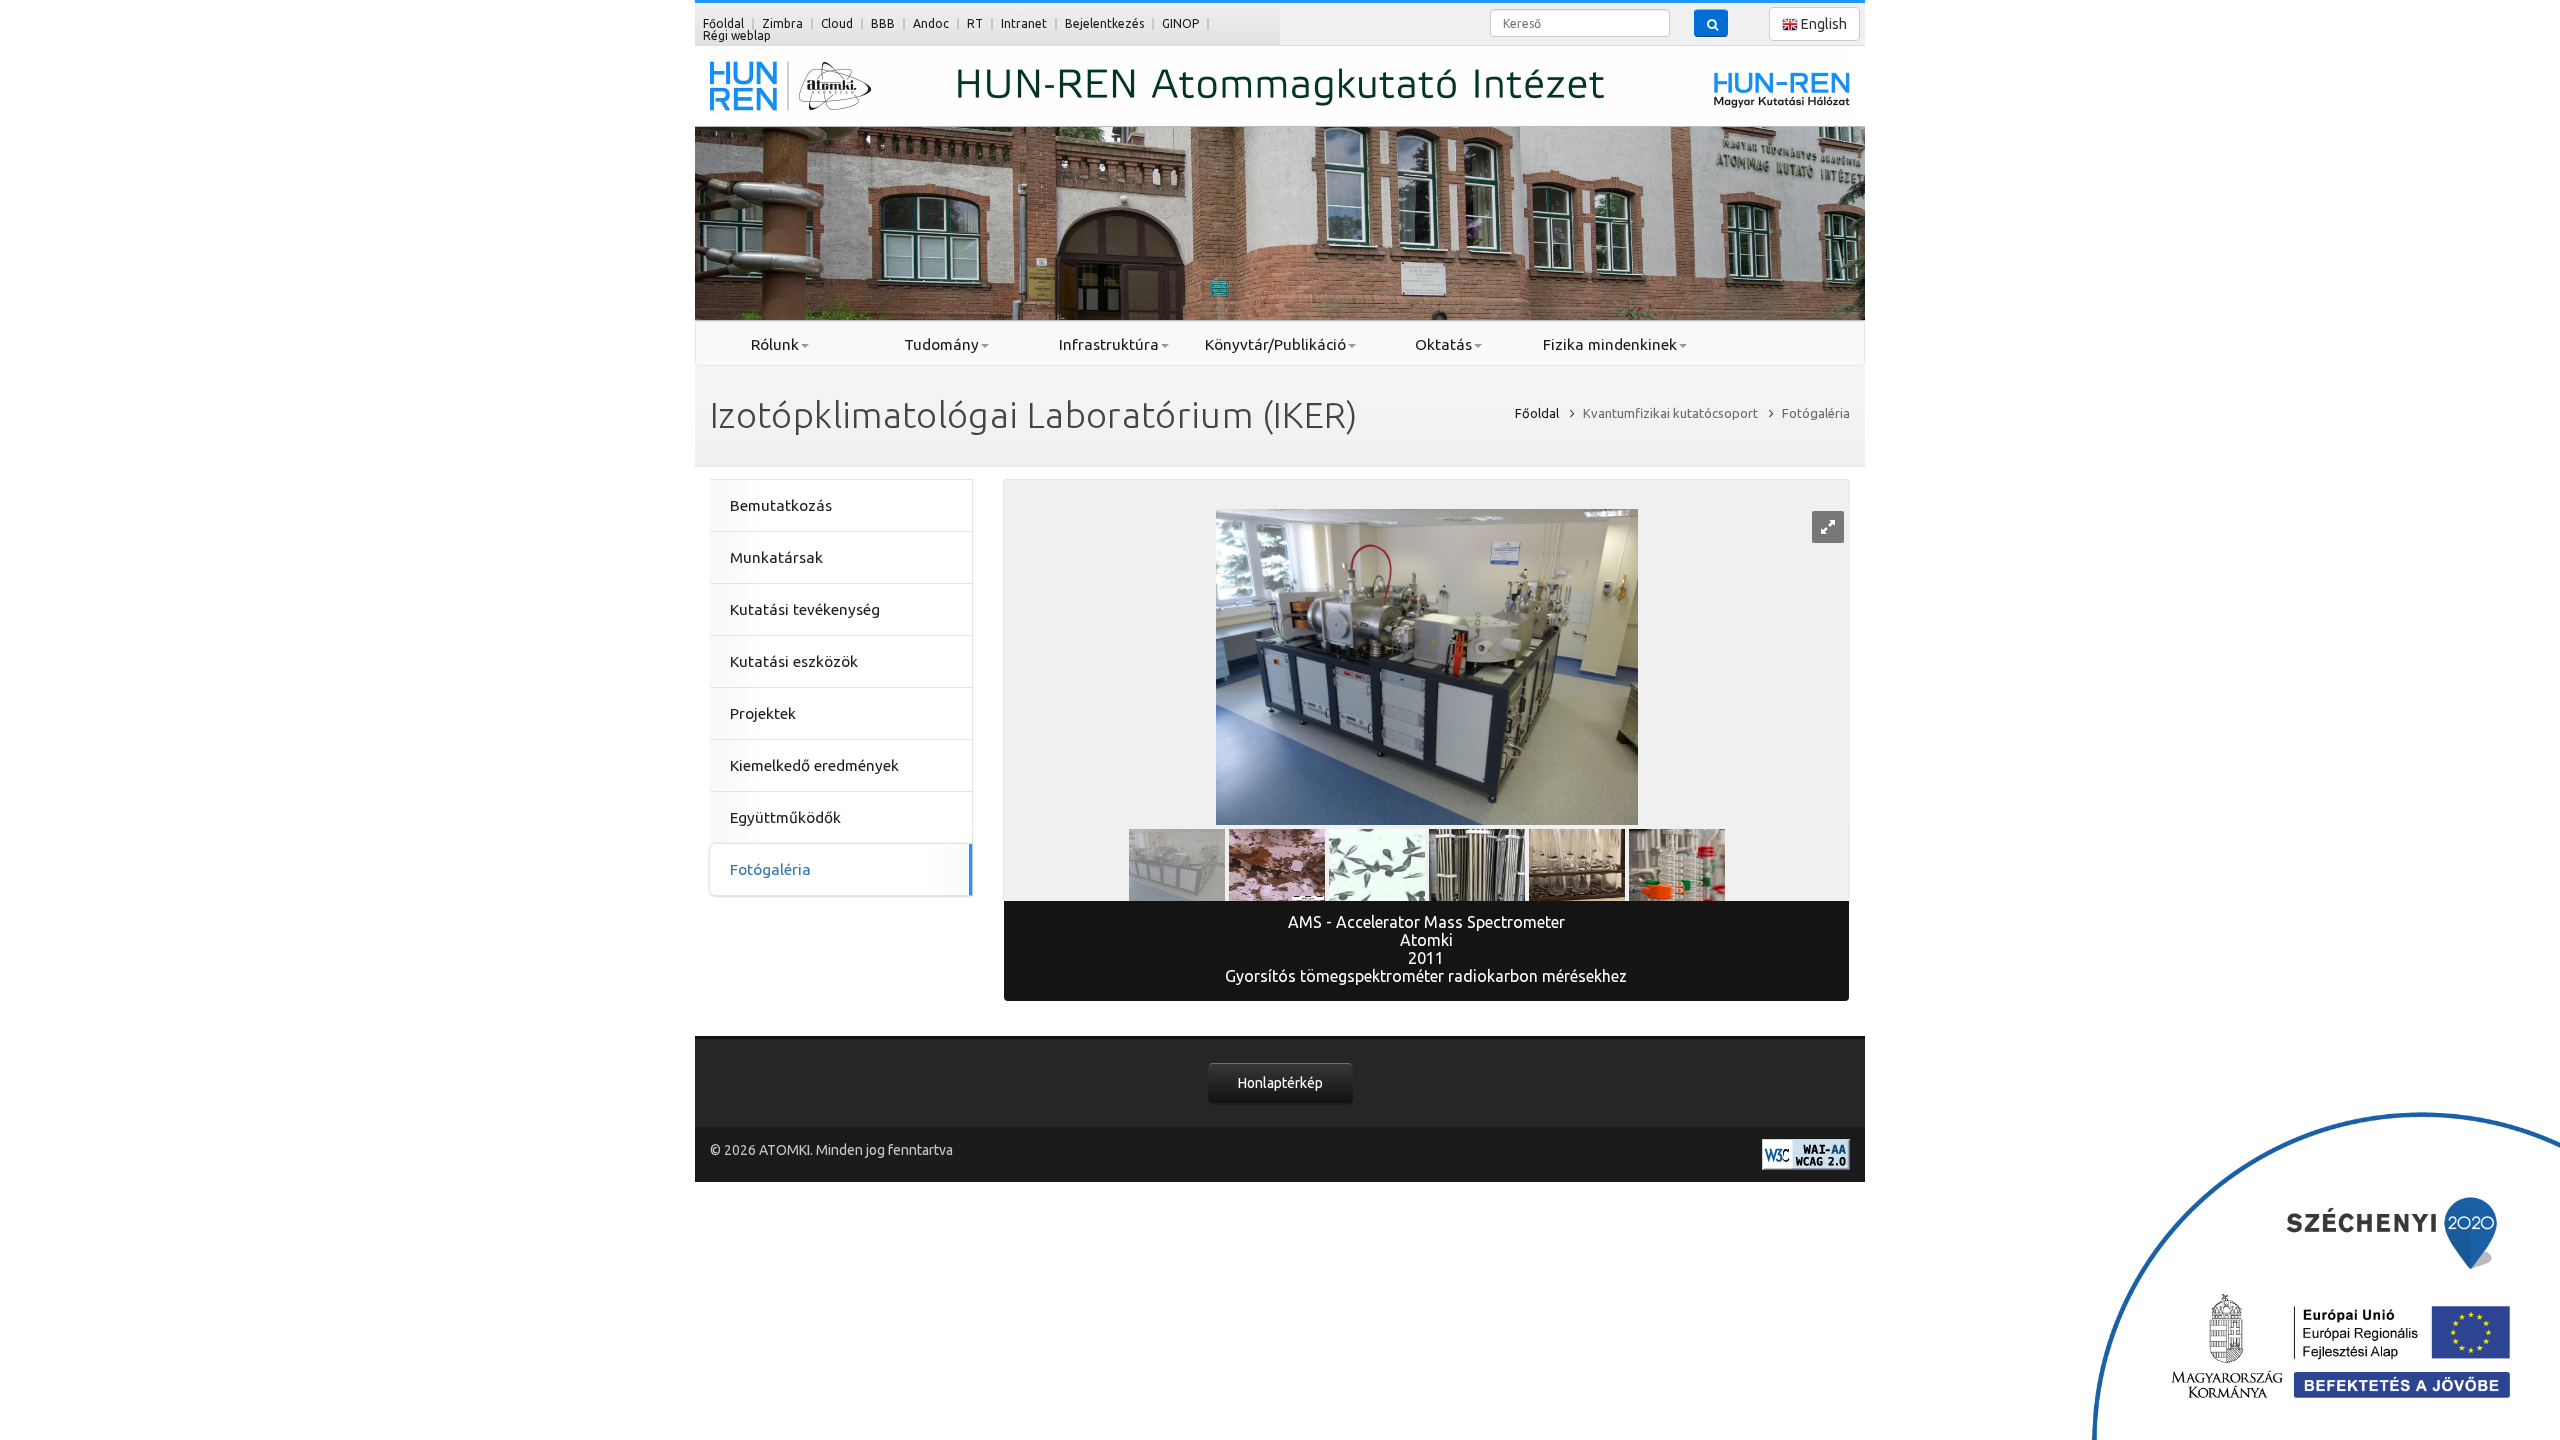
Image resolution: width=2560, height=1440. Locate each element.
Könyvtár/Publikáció (1275, 344)
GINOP (1180, 23)
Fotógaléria (770, 869)
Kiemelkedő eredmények (814, 765)
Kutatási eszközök (794, 661)
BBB (883, 23)
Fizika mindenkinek (1610, 344)
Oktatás (1443, 344)
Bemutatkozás (781, 505)
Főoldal (723, 23)
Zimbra (782, 23)
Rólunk (775, 344)
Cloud (837, 23)
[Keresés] (1711, 23)
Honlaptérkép (1280, 1083)
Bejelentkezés (1104, 23)
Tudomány (941, 344)
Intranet (1024, 23)
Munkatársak (776, 557)
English (1822, 24)
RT (975, 23)
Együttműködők (785, 817)
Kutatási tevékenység (805, 609)
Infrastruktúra (1109, 344)
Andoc (931, 23)
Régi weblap (737, 35)
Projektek (763, 713)
